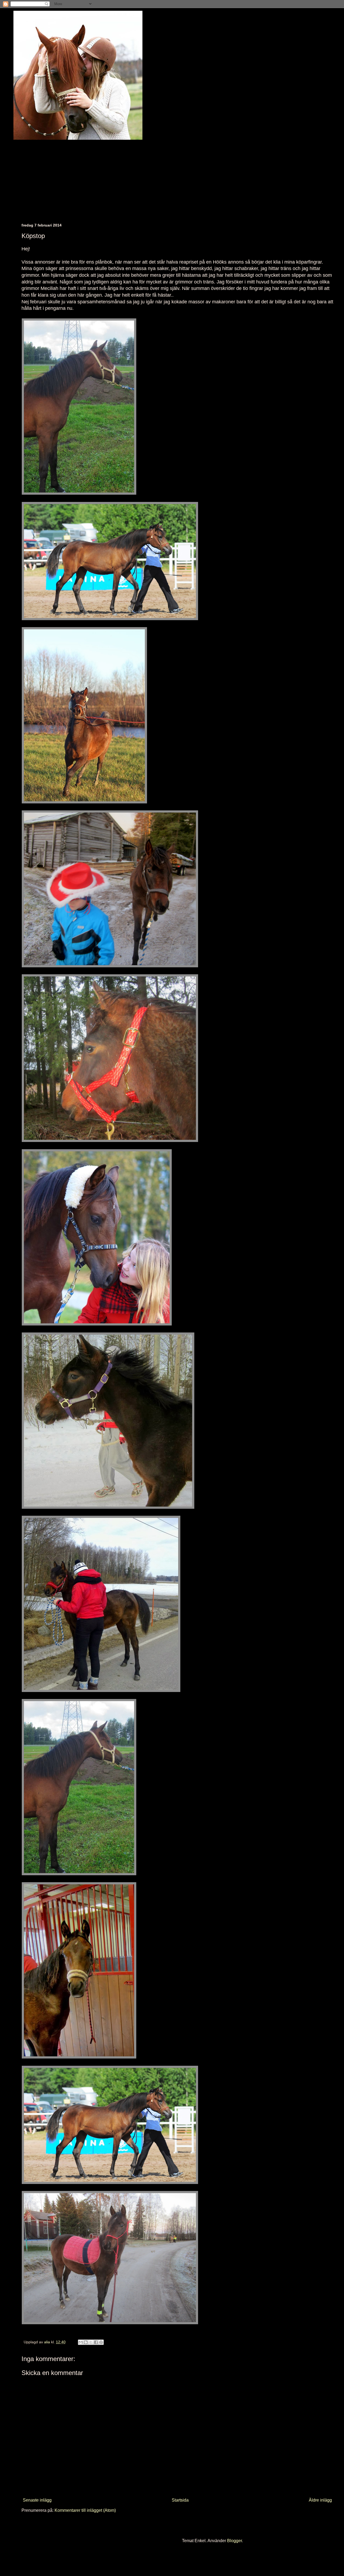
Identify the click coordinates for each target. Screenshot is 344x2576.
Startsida (180, 2500)
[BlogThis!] (86, 2342)
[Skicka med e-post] (81, 2342)
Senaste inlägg (37, 2500)
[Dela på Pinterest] (101, 2342)
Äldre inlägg (320, 2500)
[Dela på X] (91, 2342)
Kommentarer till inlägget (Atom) (85, 2510)
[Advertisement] (183, 177)
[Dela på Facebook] (96, 2342)
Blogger (234, 2541)
